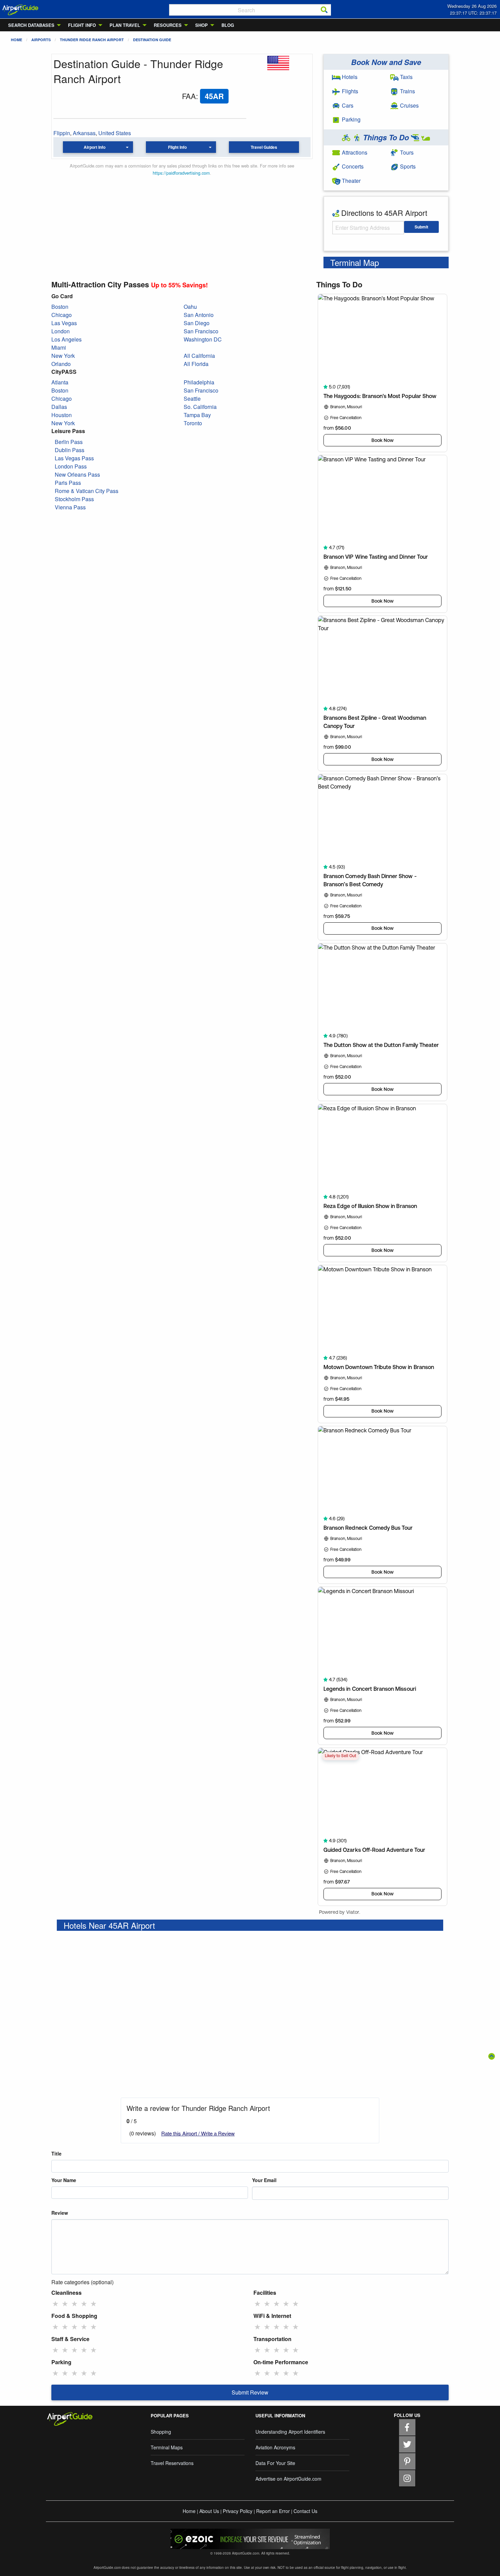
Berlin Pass (69, 442)
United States (115, 133)
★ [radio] (55, 2303)
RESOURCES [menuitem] (168, 25)
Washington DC (203, 339)
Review (60, 2213)
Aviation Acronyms (275, 2447)
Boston (60, 307)
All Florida (196, 364)
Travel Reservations (172, 2463)
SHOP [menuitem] (202, 25)
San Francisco (201, 331)
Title (56, 2153)
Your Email (264, 2180)
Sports (407, 166)
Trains (407, 91)
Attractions (354, 152)
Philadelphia (199, 382)
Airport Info (95, 147)
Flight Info (177, 147)
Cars (347, 105)
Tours (406, 152)
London (61, 331)
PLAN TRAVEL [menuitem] (125, 25)
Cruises (409, 105)
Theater (351, 181)
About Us (209, 2511)
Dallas (59, 407)
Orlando (61, 364)
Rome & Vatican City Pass (87, 491)
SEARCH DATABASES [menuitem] (31, 25)
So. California (200, 407)
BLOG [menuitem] (228, 25)
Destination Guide (152, 40)
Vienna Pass (70, 507)
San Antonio (199, 315)
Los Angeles (66, 339)
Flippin (62, 133)
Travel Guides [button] (264, 147)
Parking (351, 119)
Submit (421, 227)
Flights (349, 91)
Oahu (190, 307)
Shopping (161, 2432)
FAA (189, 96)
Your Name (64, 2180)
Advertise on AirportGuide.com (288, 2479)
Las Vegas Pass (74, 458)
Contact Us (305, 2511)
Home (16, 40)
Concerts (352, 166)
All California (199, 356)
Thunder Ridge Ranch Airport (92, 40)
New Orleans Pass (77, 474)
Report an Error (273, 2511)
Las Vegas (64, 323)
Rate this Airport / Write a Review (198, 2133)
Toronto (193, 423)
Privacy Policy (238, 2511)
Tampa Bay (197, 415)
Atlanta (60, 382)
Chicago (62, 315)
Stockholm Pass (74, 499)
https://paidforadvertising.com (181, 173)
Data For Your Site (275, 2463)
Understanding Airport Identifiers (290, 2432)
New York (63, 356)
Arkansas (84, 133)
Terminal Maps (167, 2447)
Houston (62, 415)
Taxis (406, 77)
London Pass (71, 466)
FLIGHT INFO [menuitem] (82, 25)
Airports (41, 40)
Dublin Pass (70, 450)
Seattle (192, 399)
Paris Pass (68, 483)
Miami (59, 347)
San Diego (197, 323)
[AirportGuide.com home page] (20, 9)
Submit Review (250, 2392)
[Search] (324, 10)
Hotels (349, 77)
